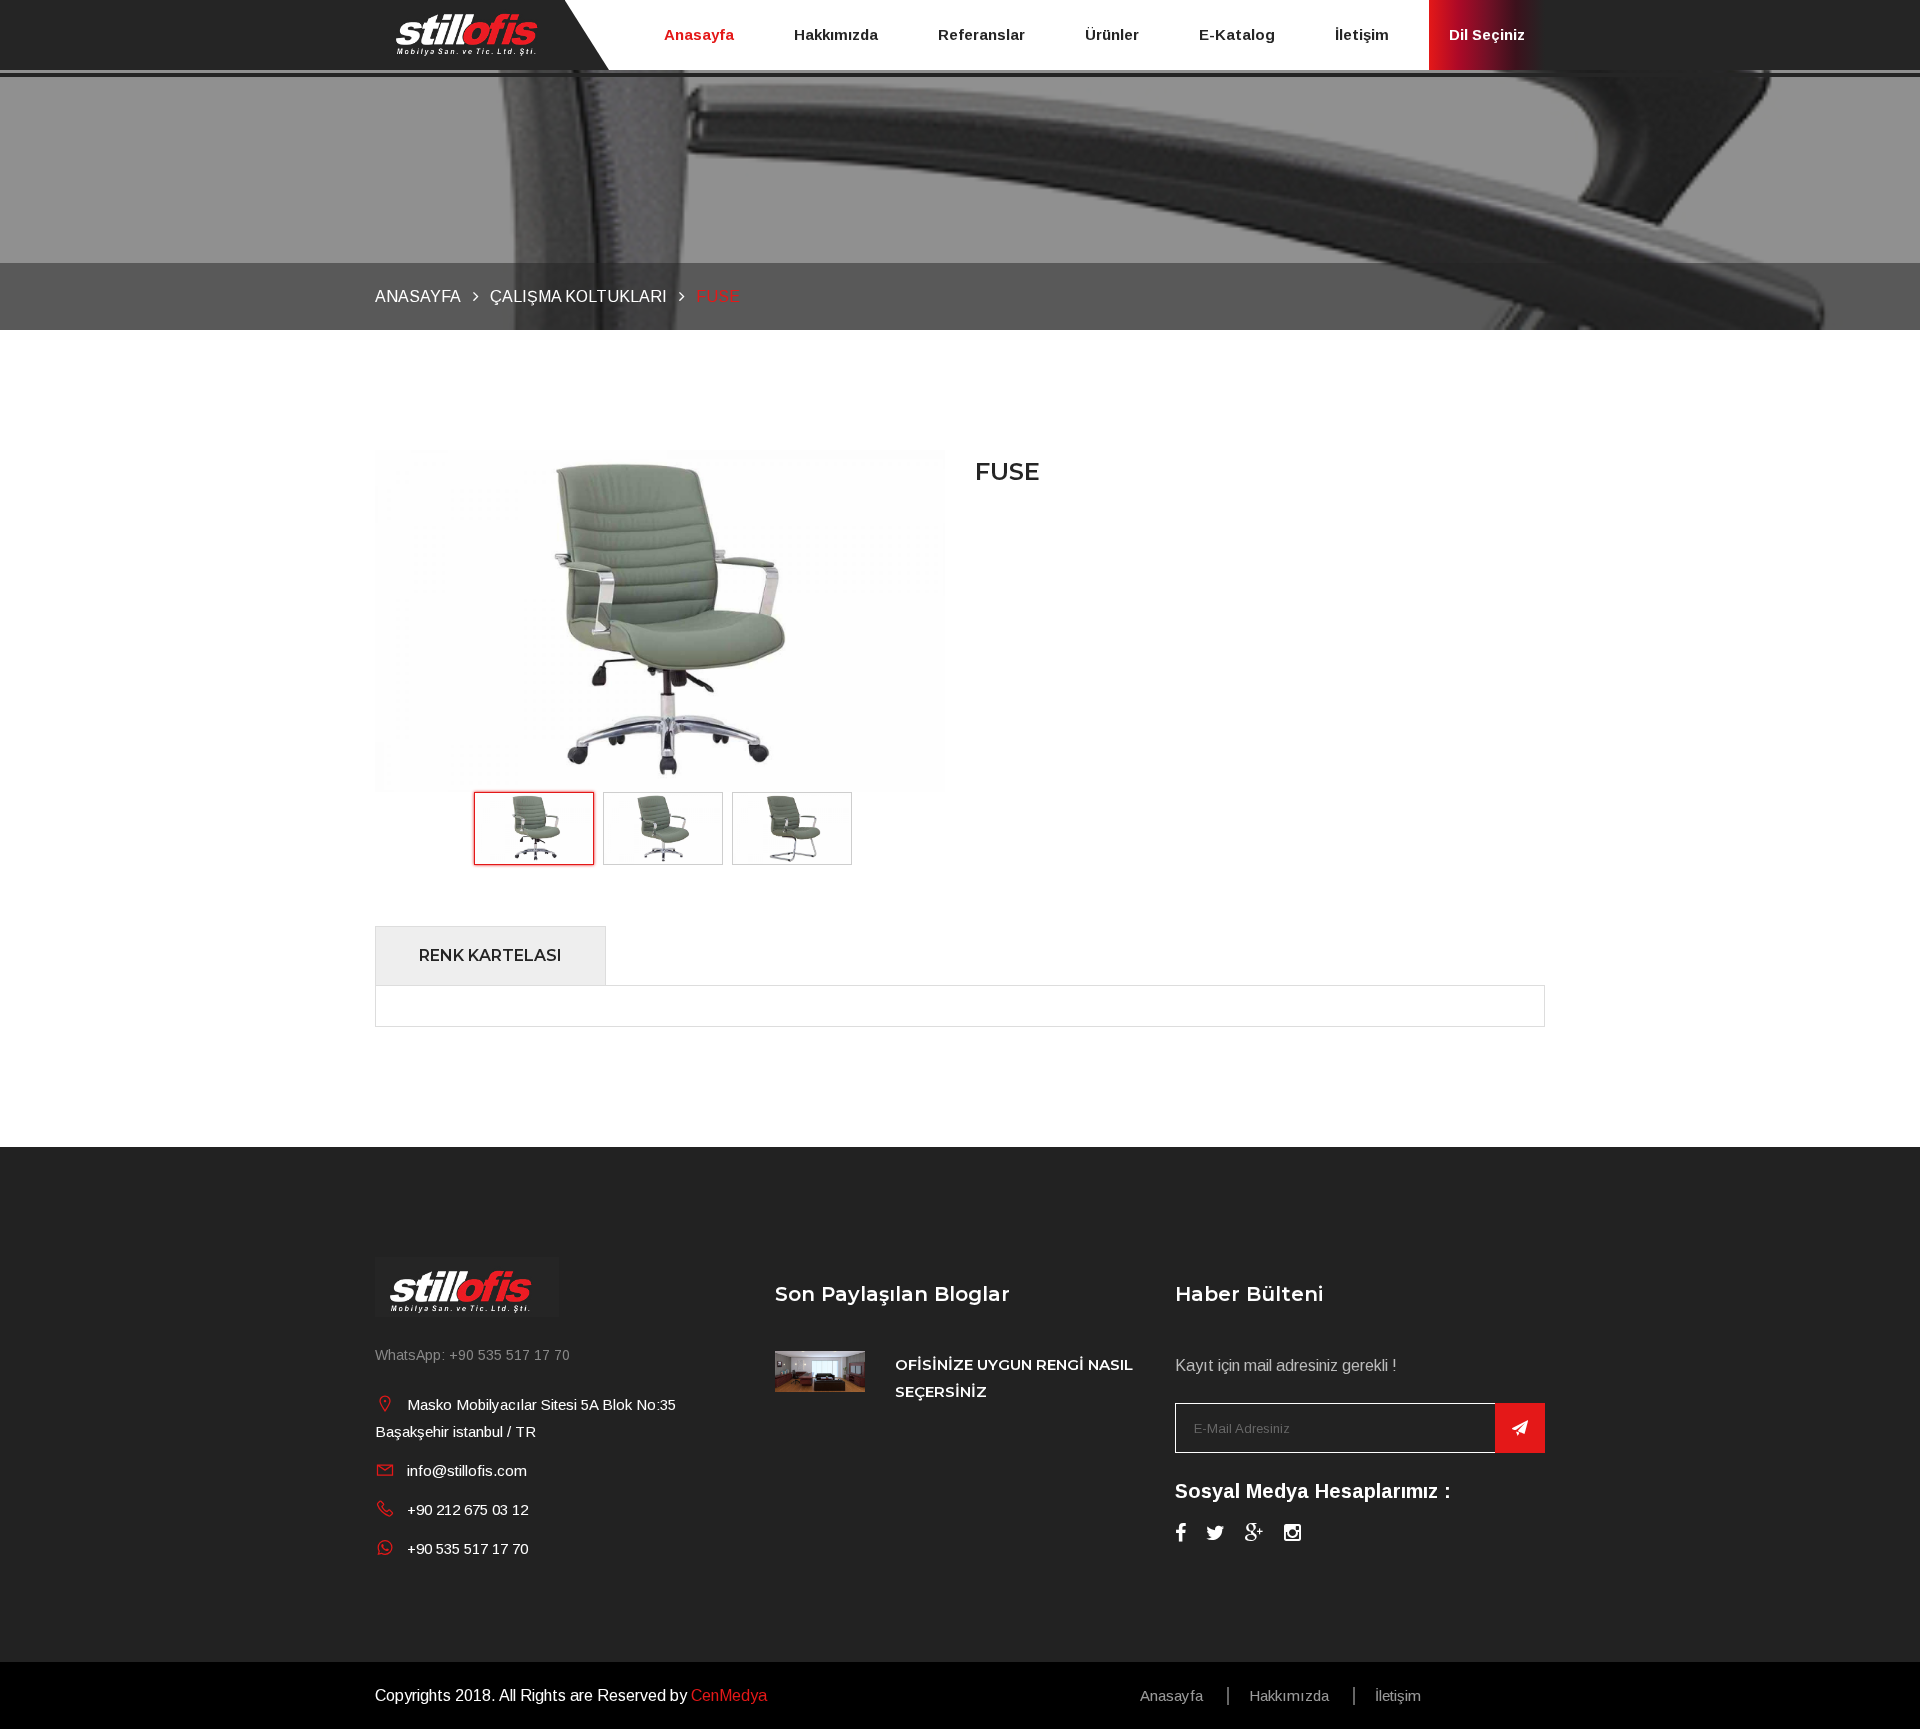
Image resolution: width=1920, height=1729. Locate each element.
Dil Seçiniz (1487, 34)
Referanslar (981, 34)
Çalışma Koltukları (578, 296)
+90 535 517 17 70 (467, 1548)
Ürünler (1112, 34)
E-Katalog (1237, 34)
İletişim (1362, 34)
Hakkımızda (836, 34)
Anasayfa (699, 34)
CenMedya (729, 1695)
